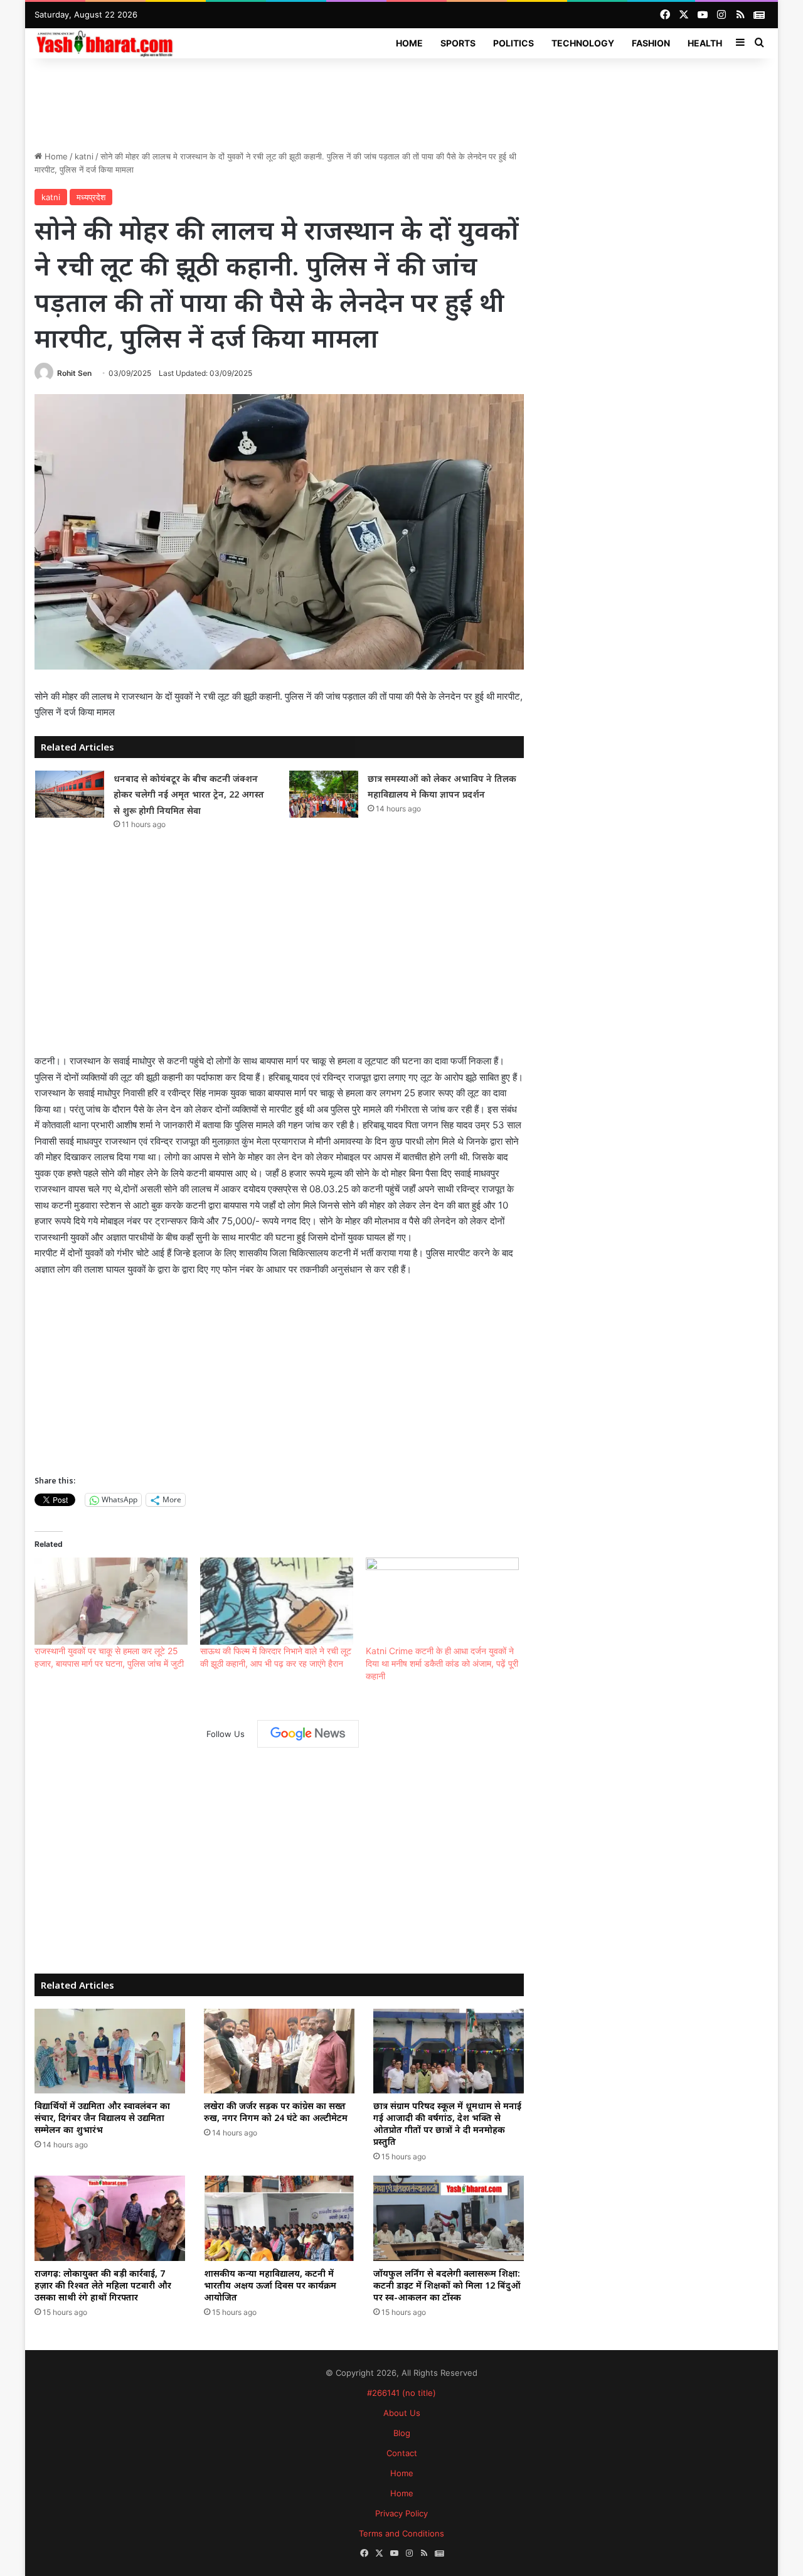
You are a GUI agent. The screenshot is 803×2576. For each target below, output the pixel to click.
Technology (583, 43)
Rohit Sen (74, 373)
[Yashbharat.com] (106, 43)
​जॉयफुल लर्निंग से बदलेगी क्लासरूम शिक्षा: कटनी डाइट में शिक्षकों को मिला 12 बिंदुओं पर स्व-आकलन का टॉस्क (447, 2285)
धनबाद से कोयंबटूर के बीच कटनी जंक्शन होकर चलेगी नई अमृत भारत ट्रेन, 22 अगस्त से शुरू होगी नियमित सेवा (189, 794)
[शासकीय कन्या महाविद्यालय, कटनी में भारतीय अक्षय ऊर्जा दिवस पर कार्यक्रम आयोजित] (279, 2218)
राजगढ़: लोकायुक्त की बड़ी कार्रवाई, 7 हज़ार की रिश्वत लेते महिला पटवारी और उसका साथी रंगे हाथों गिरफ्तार (103, 2285)
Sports (458, 43)
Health (705, 43)
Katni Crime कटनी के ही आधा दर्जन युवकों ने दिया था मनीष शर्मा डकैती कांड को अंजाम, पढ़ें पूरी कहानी (442, 1663)
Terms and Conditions (401, 2533)
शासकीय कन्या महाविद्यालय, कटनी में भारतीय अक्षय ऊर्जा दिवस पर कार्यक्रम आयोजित (270, 2285)
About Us (402, 2413)
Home (409, 43)
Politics (513, 43)
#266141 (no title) (401, 2393)
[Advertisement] (401, 99)
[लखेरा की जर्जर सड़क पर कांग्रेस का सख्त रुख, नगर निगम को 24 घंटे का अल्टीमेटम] (279, 2051)
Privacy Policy (401, 2513)
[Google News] (308, 1734)
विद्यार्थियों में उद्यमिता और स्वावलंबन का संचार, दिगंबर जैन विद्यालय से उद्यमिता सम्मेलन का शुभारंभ (102, 2118)
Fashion (651, 43)
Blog (402, 2433)
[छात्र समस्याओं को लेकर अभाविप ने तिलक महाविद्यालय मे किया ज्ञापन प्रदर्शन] (324, 794)
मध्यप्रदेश (91, 197)
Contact (402, 2453)
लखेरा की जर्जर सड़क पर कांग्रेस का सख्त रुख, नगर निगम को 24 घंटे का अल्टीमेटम (276, 2112)
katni (84, 156)
